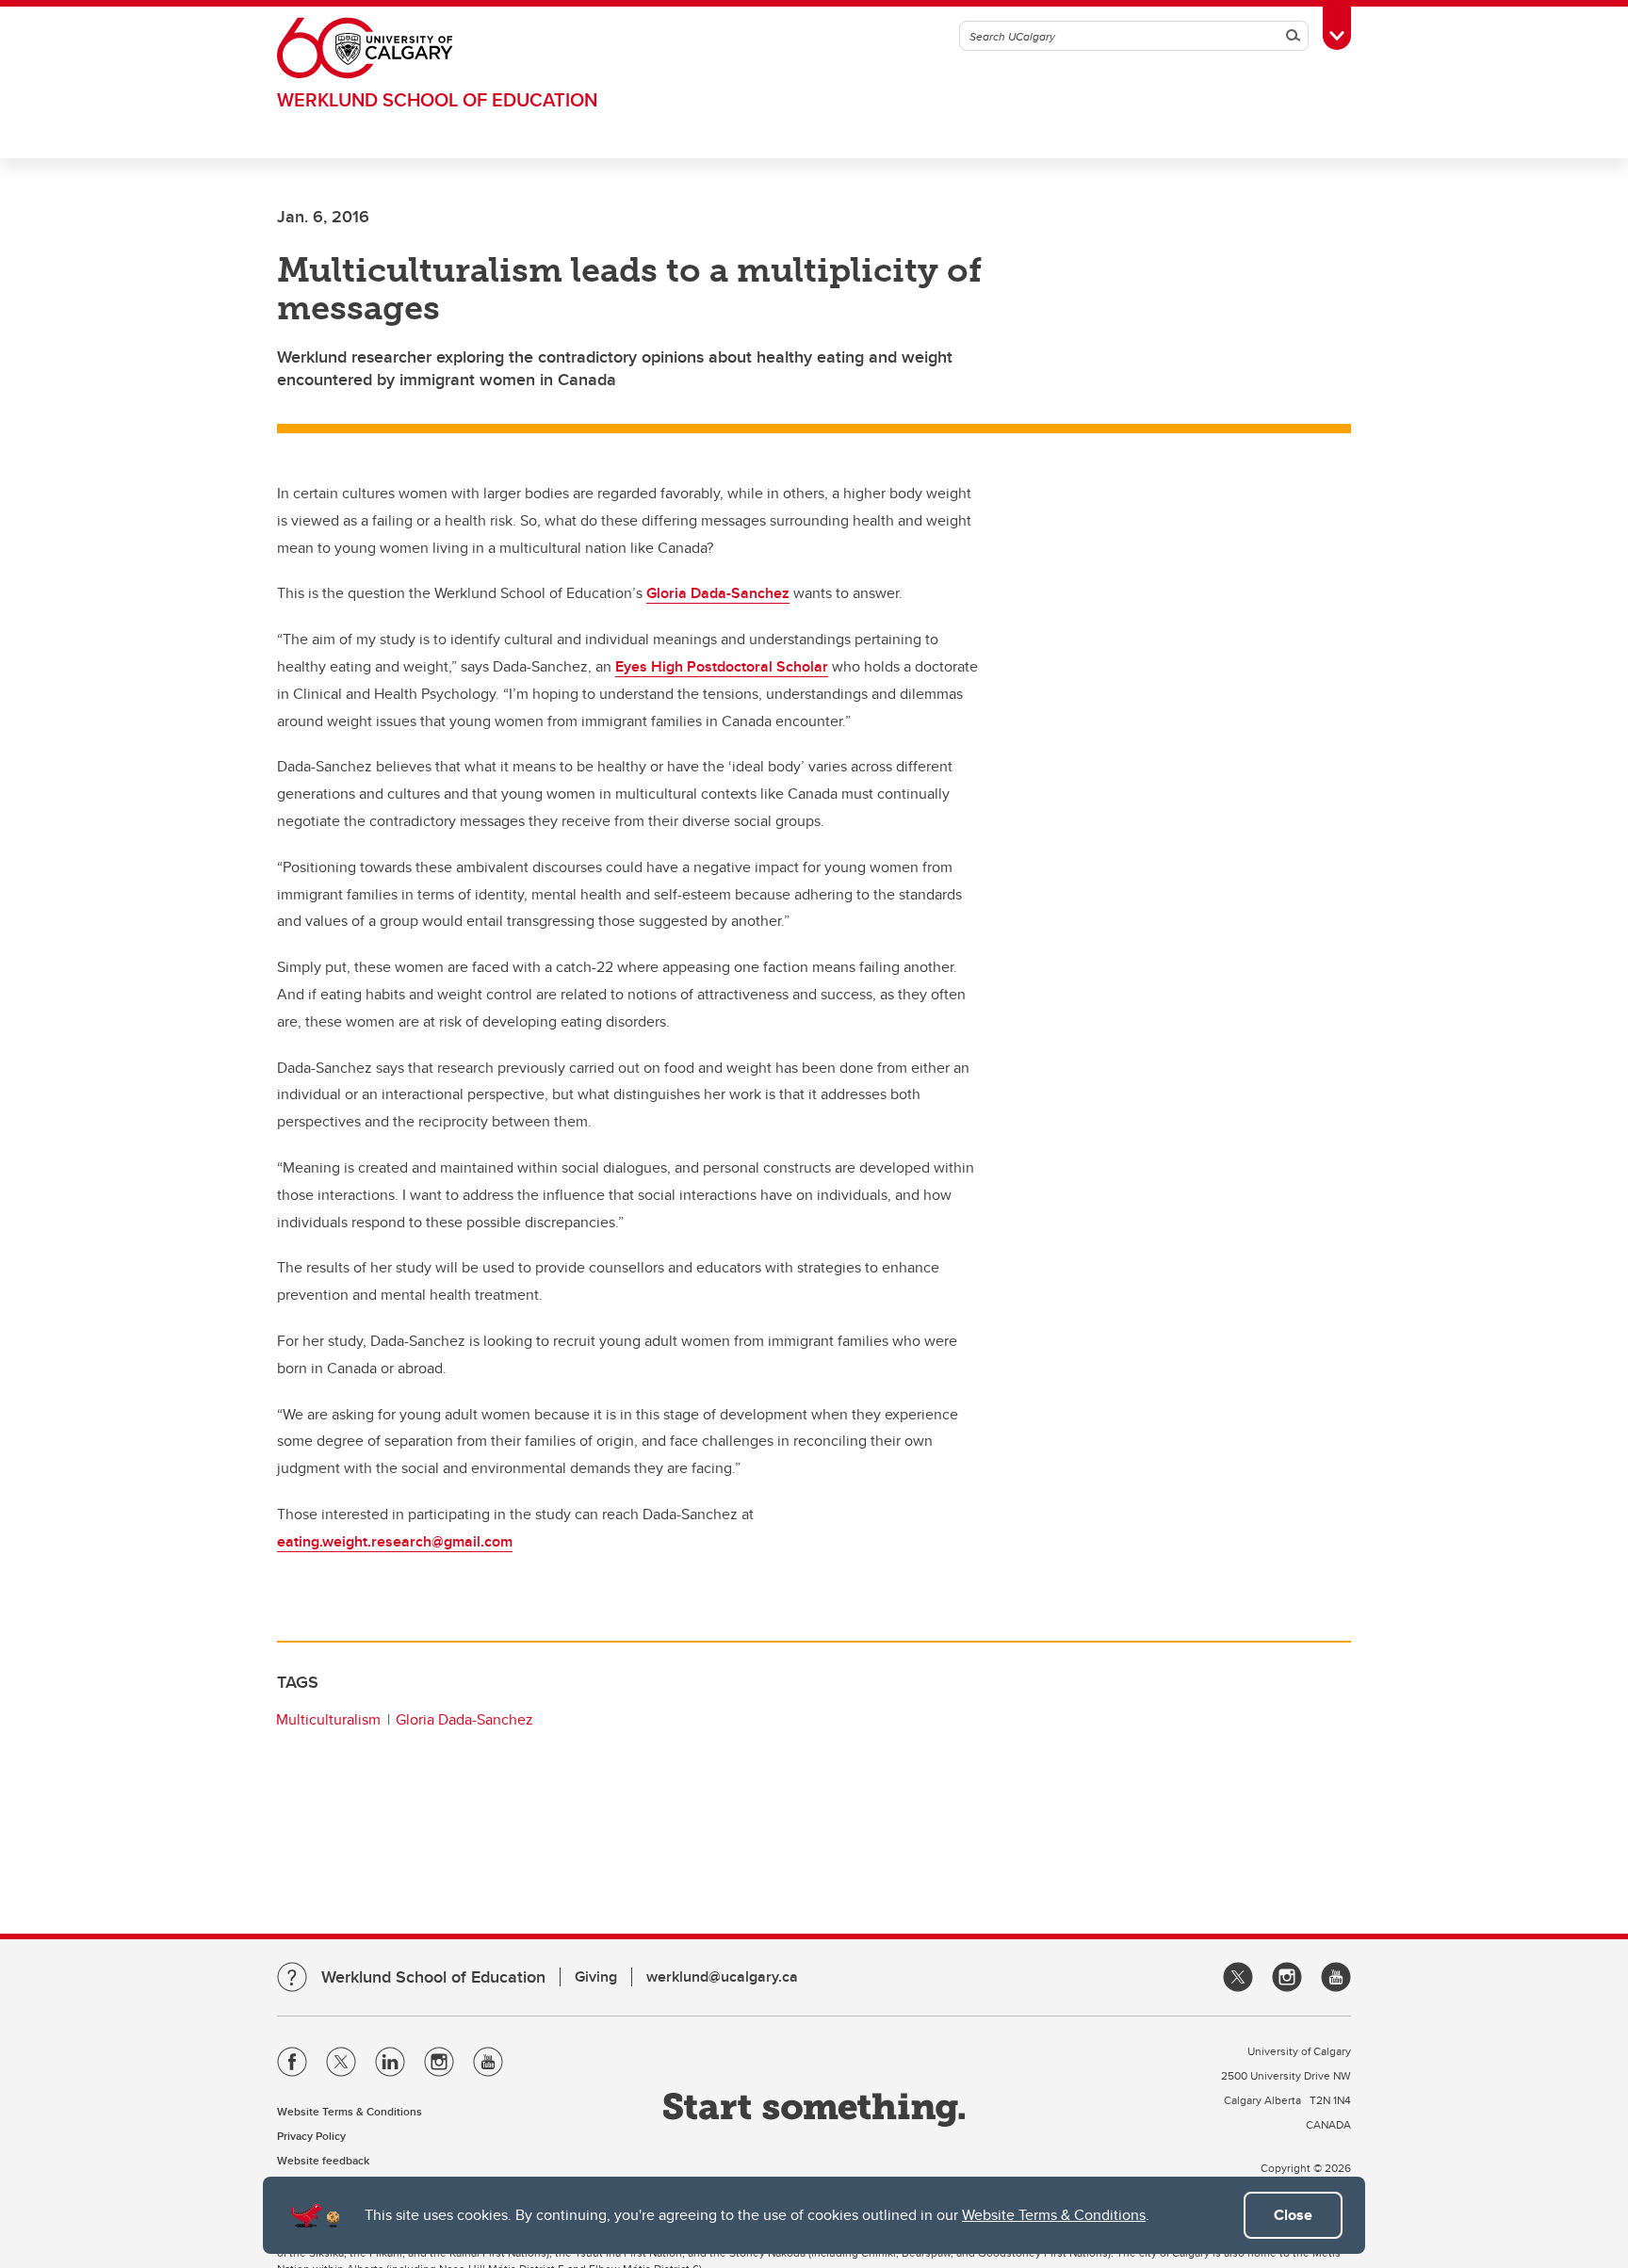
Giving (596, 1976)
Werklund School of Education (437, 99)
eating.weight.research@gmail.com (395, 1541)
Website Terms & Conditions (1054, 2215)
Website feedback (323, 2160)
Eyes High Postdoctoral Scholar (722, 666)
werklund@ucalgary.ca (722, 1976)
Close (1293, 2215)
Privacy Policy (311, 2136)
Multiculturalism (328, 1719)
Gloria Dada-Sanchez (718, 593)
